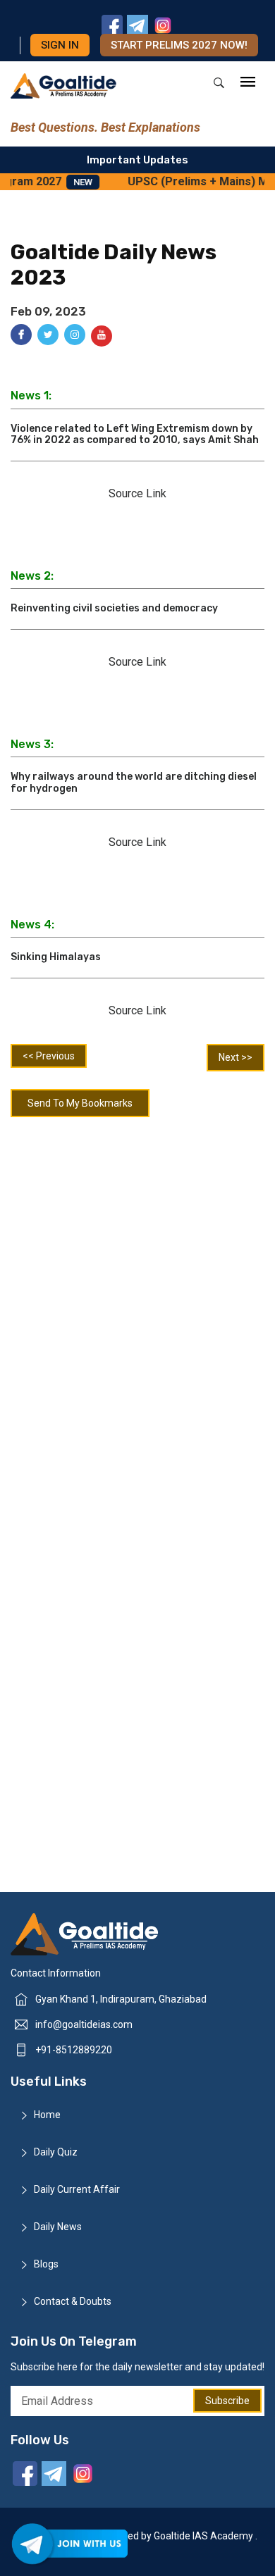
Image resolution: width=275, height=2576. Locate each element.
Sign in (60, 45)
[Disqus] (137, 1310)
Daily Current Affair (77, 2189)
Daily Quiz (56, 2152)
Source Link (137, 493)
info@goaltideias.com (84, 2024)
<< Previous (49, 1056)
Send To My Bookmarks (80, 1103)
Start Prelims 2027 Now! (179, 45)
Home (47, 2115)
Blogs (46, 2264)
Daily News (58, 2227)
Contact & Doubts (73, 2301)
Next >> (236, 1057)
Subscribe (227, 2401)
